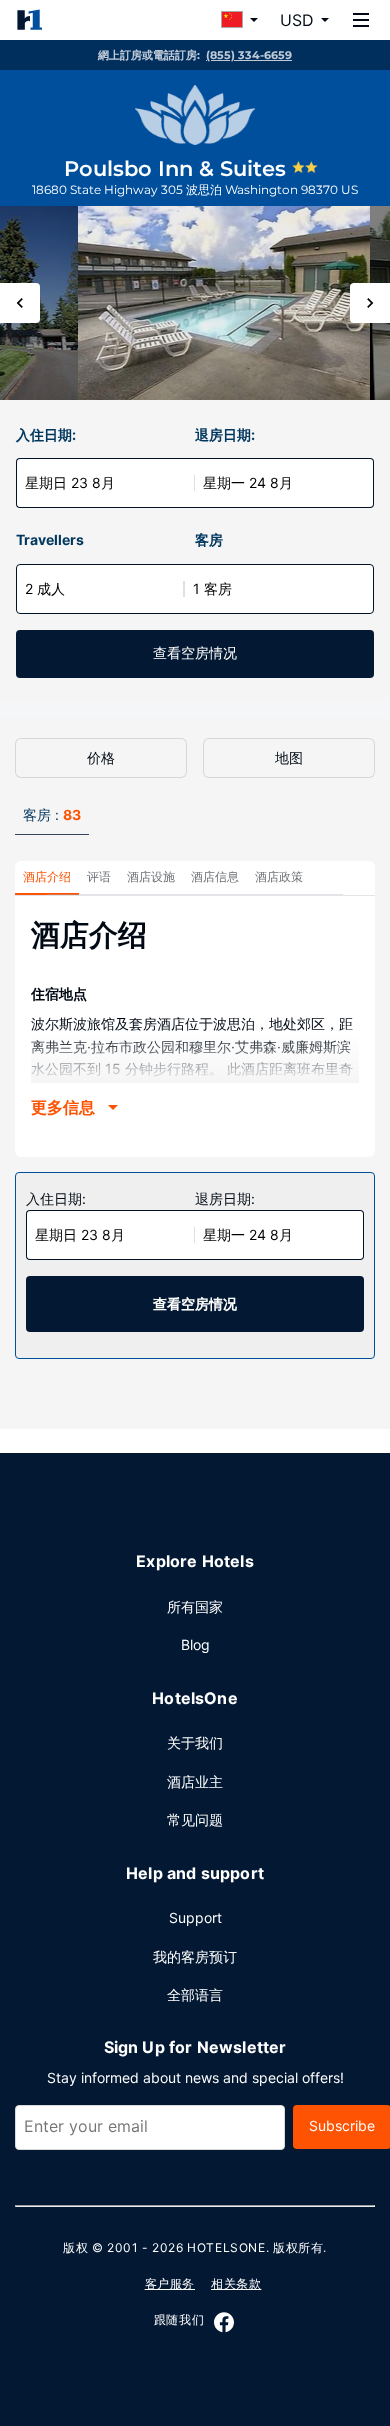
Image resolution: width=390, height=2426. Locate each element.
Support (195, 1917)
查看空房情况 (195, 652)
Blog (195, 1644)
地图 (289, 757)
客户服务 (170, 2283)
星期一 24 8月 (248, 482)
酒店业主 (195, 1781)
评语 (99, 876)
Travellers (50, 539)
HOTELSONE (226, 2247)
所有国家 (195, 1606)
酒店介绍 (47, 876)
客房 (209, 539)
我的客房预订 (195, 1956)
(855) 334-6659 (249, 55)
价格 (101, 757)
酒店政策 (279, 876)
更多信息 (63, 1107)
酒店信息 (215, 876)
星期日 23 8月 (70, 482)
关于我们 (195, 1742)
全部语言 (195, 1994)
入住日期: (46, 434)
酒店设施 (151, 876)
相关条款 (236, 2283)
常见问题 (195, 1819)
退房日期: (225, 434)
